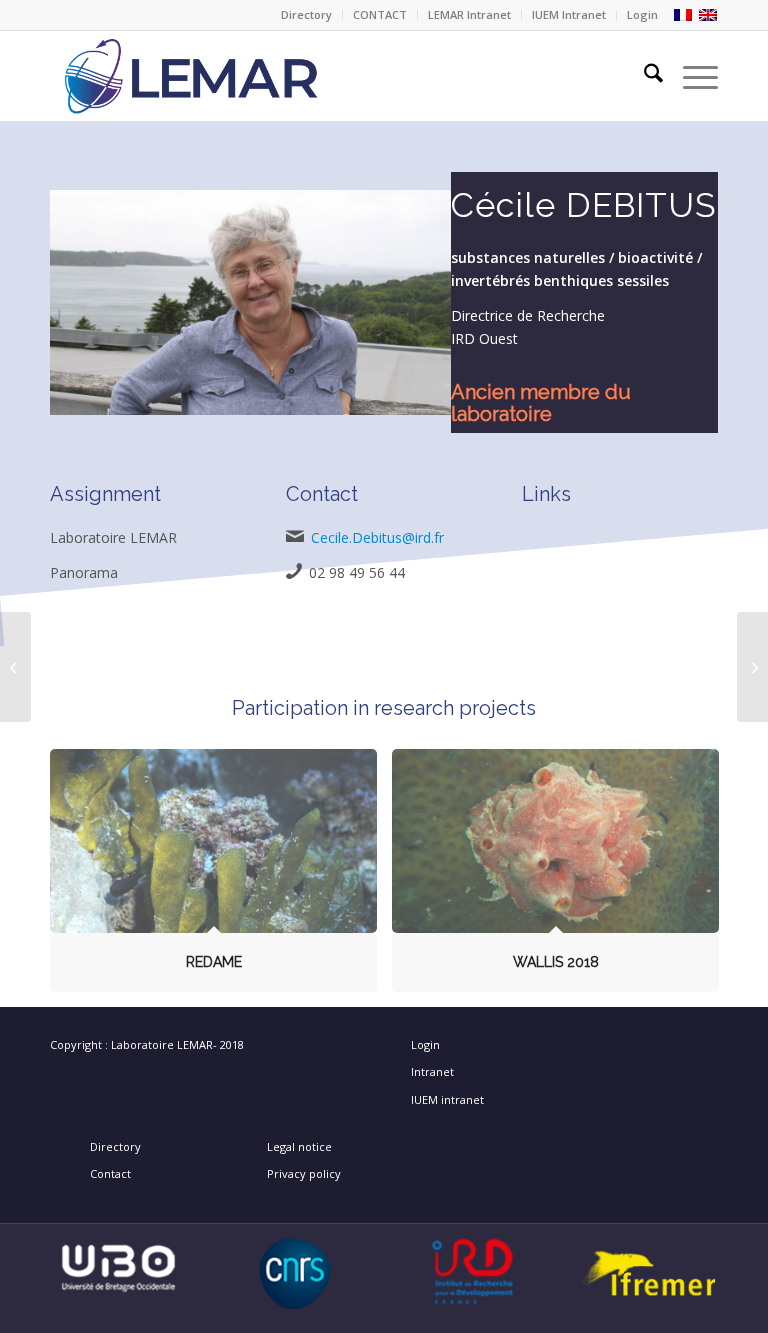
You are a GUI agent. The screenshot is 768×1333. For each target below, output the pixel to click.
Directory (306, 14)
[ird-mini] (472, 1272)
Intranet (432, 1071)
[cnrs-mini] (295, 1273)
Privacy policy (304, 1173)
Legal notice (299, 1146)
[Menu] (690, 76)
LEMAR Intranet (469, 14)
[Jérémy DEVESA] (752, 667)
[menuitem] (307, 15)
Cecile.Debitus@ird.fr (377, 537)
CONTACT (380, 14)
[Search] (643, 76)
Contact (110, 1173)
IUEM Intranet (569, 14)
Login (642, 14)
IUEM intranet (447, 1099)
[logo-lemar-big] (284, 76)
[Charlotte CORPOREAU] (15, 667)
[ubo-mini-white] (118, 1266)
